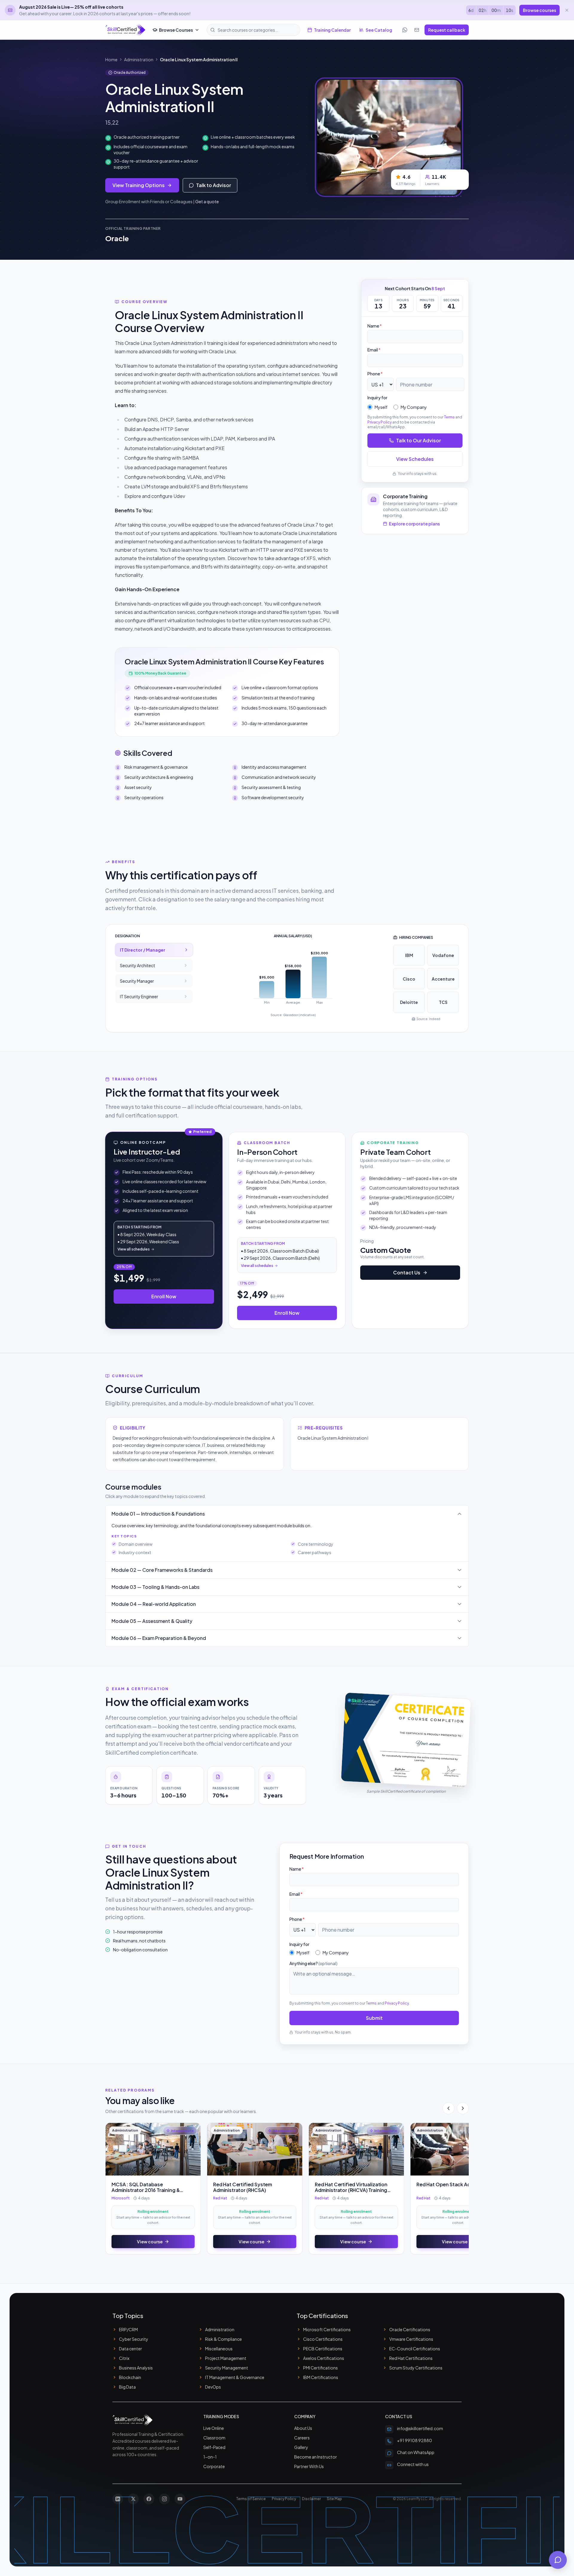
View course (150, 2242)
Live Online (214, 2428)
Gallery (301, 2447)
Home (111, 59)
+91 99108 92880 (415, 2440)
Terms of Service (251, 2499)
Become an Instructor (316, 2457)
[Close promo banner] (567, 10)
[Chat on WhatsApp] (405, 30)
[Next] (463, 2108)
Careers (302, 2438)
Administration (139, 59)
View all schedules (134, 1249)
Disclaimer (311, 2499)
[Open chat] (558, 2560)
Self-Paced (214, 2447)
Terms (449, 417)
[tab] (154, 950)
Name (375, 326)
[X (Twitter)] (133, 2499)
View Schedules (415, 459)
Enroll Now (164, 1296)
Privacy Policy (380, 422)
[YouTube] (180, 2499)
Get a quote (207, 201)
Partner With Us (309, 2466)
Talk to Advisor (214, 185)
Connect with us (413, 2464)
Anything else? (313, 1963)
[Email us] (417, 30)
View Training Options (139, 185)
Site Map (334, 2499)
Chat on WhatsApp (416, 2452)
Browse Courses (176, 30)
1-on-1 (210, 2457)
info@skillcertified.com (420, 2428)
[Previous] (448, 2108)
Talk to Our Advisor (419, 440)
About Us (303, 2428)
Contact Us (407, 1272)
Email (374, 350)
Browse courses (539, 10)
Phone (375, 374)
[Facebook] (149, 2499)
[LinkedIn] (118, 2499)
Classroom (214, 2438)
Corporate (214, 2466)
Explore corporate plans (414, 524)
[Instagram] (164, 2499)
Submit (374, 2018)
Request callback (447, 30)
